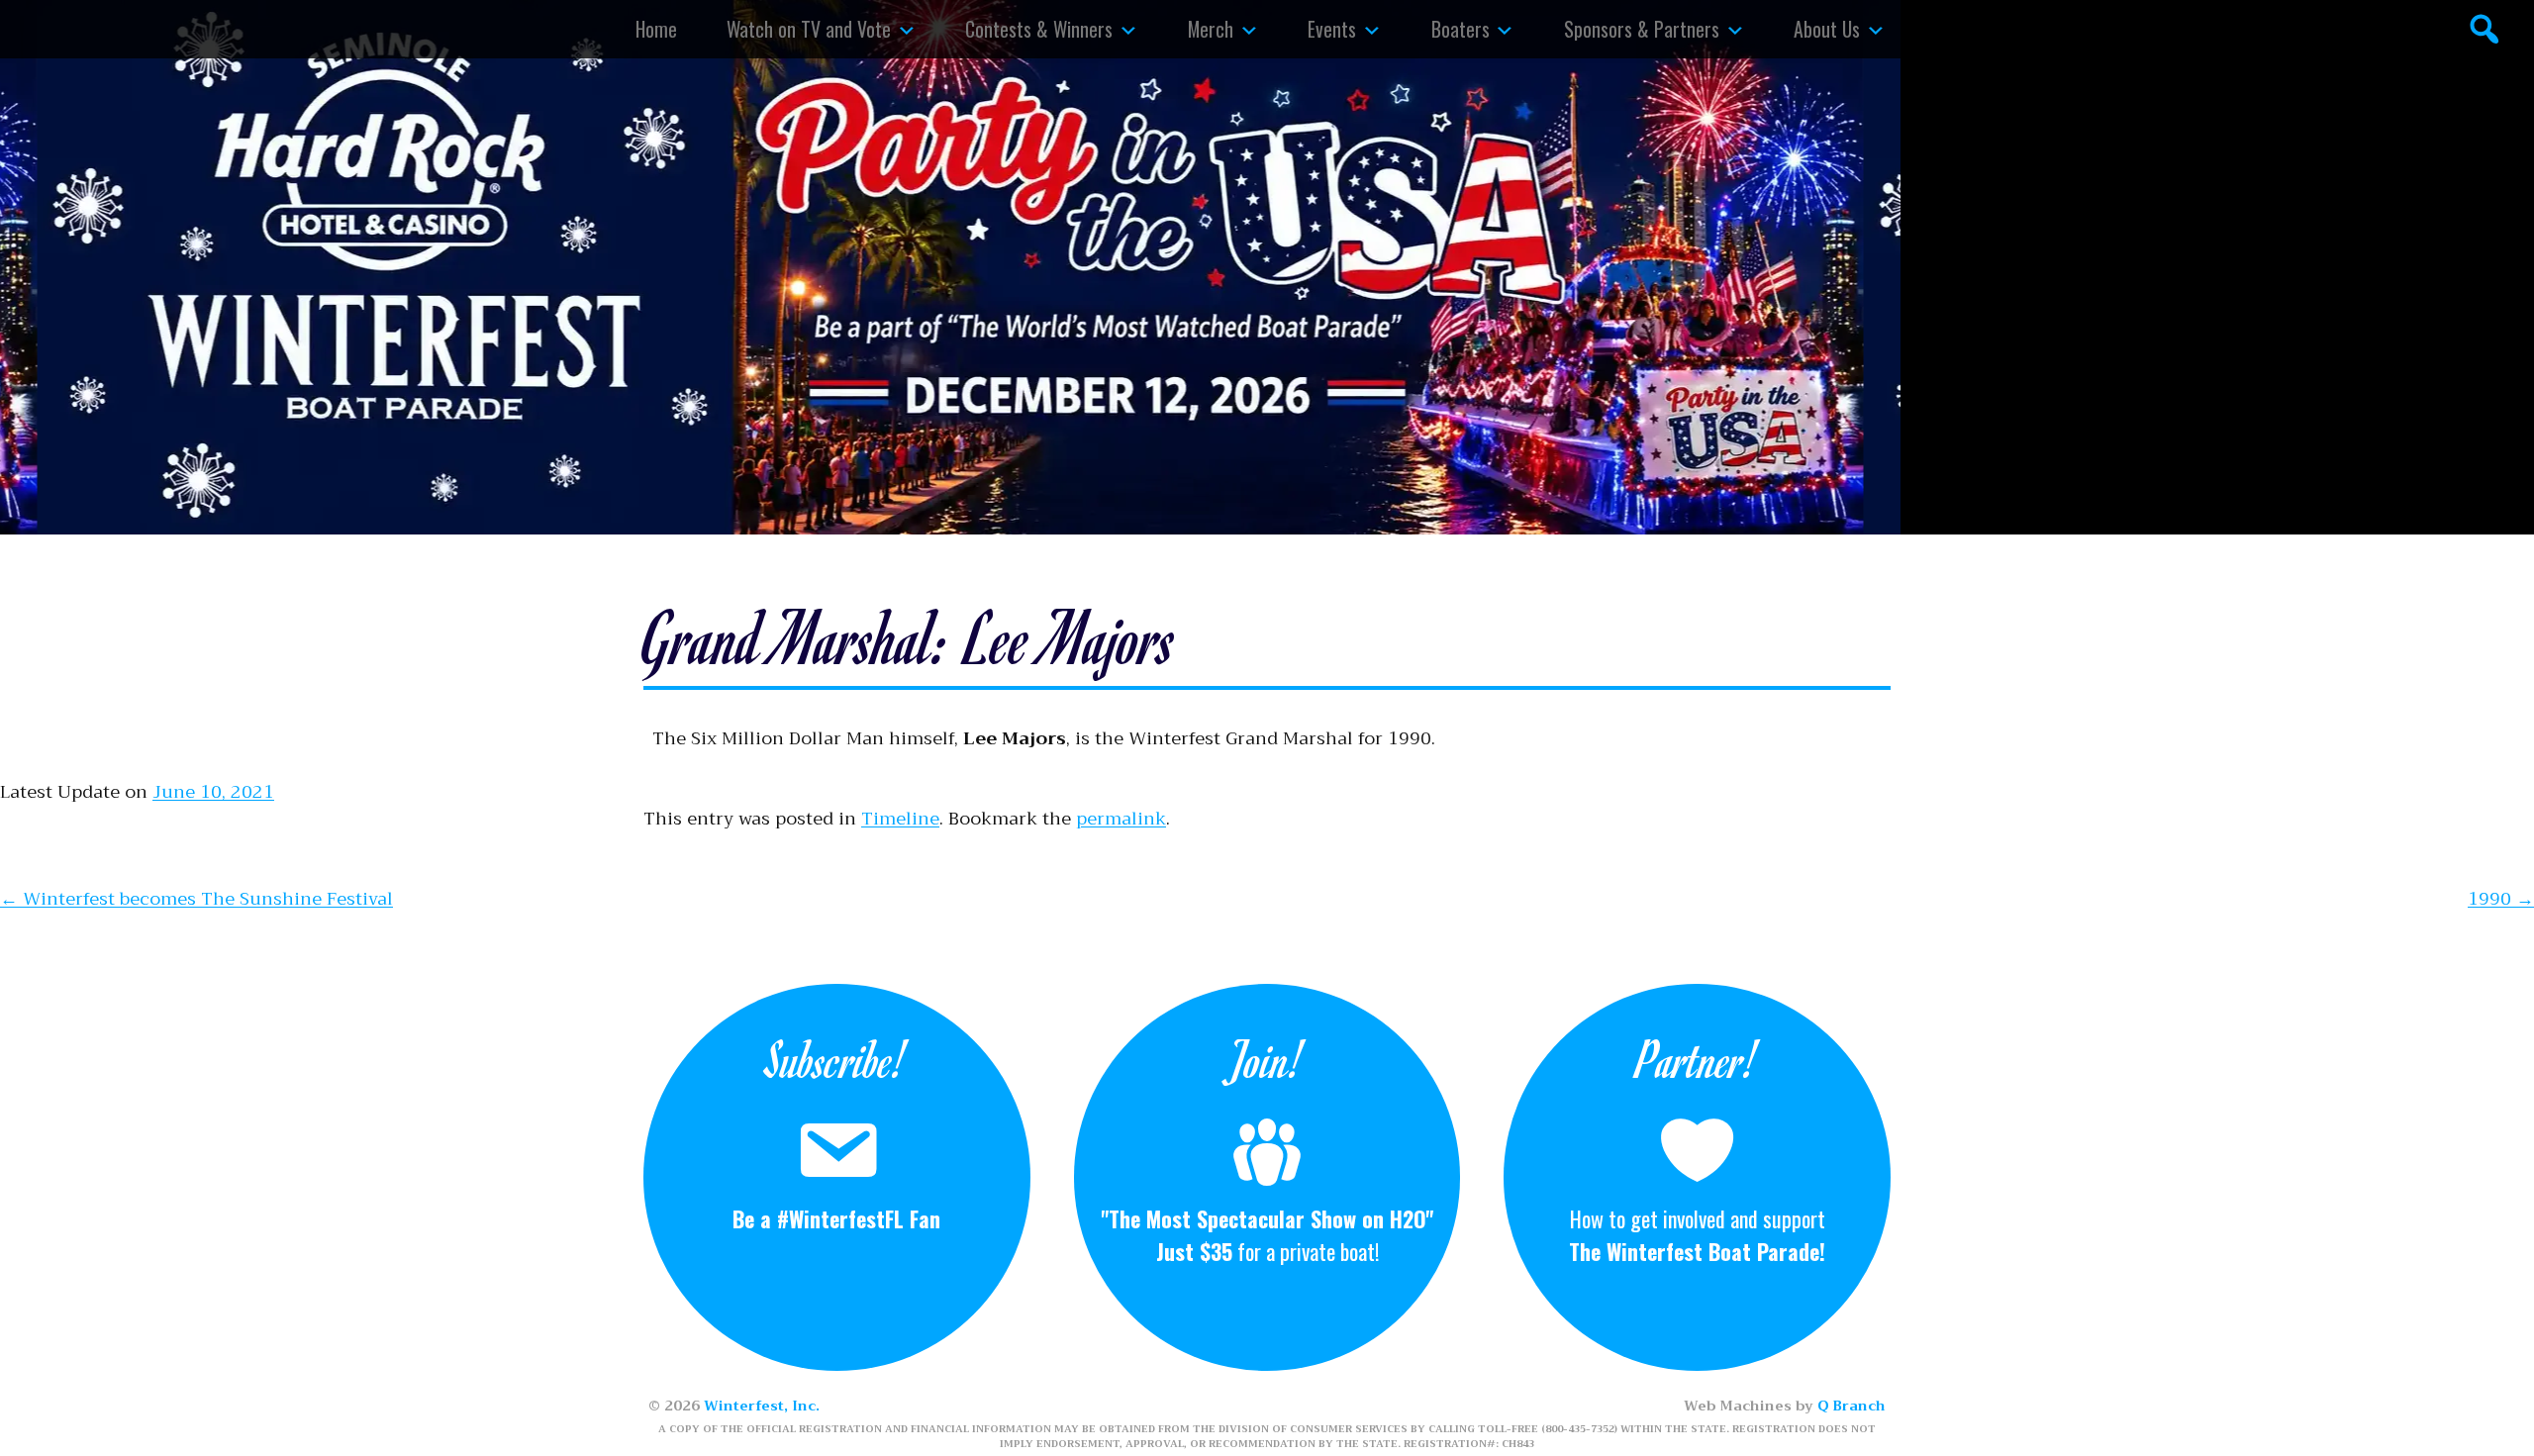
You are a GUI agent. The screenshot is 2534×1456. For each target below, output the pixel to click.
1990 (2501, 899)
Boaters (1461, 29)
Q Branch (1852, 1406)
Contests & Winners (1039, 29)
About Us (1827, 29)
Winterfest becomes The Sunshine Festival (196, 899)
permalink (1121, 819)
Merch (1211, 29)
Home (656, 29)
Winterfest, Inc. (762, 1406)
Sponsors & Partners (1642, 29)
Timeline (900, 819)
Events (1332, 29)
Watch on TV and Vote (809, 29)
